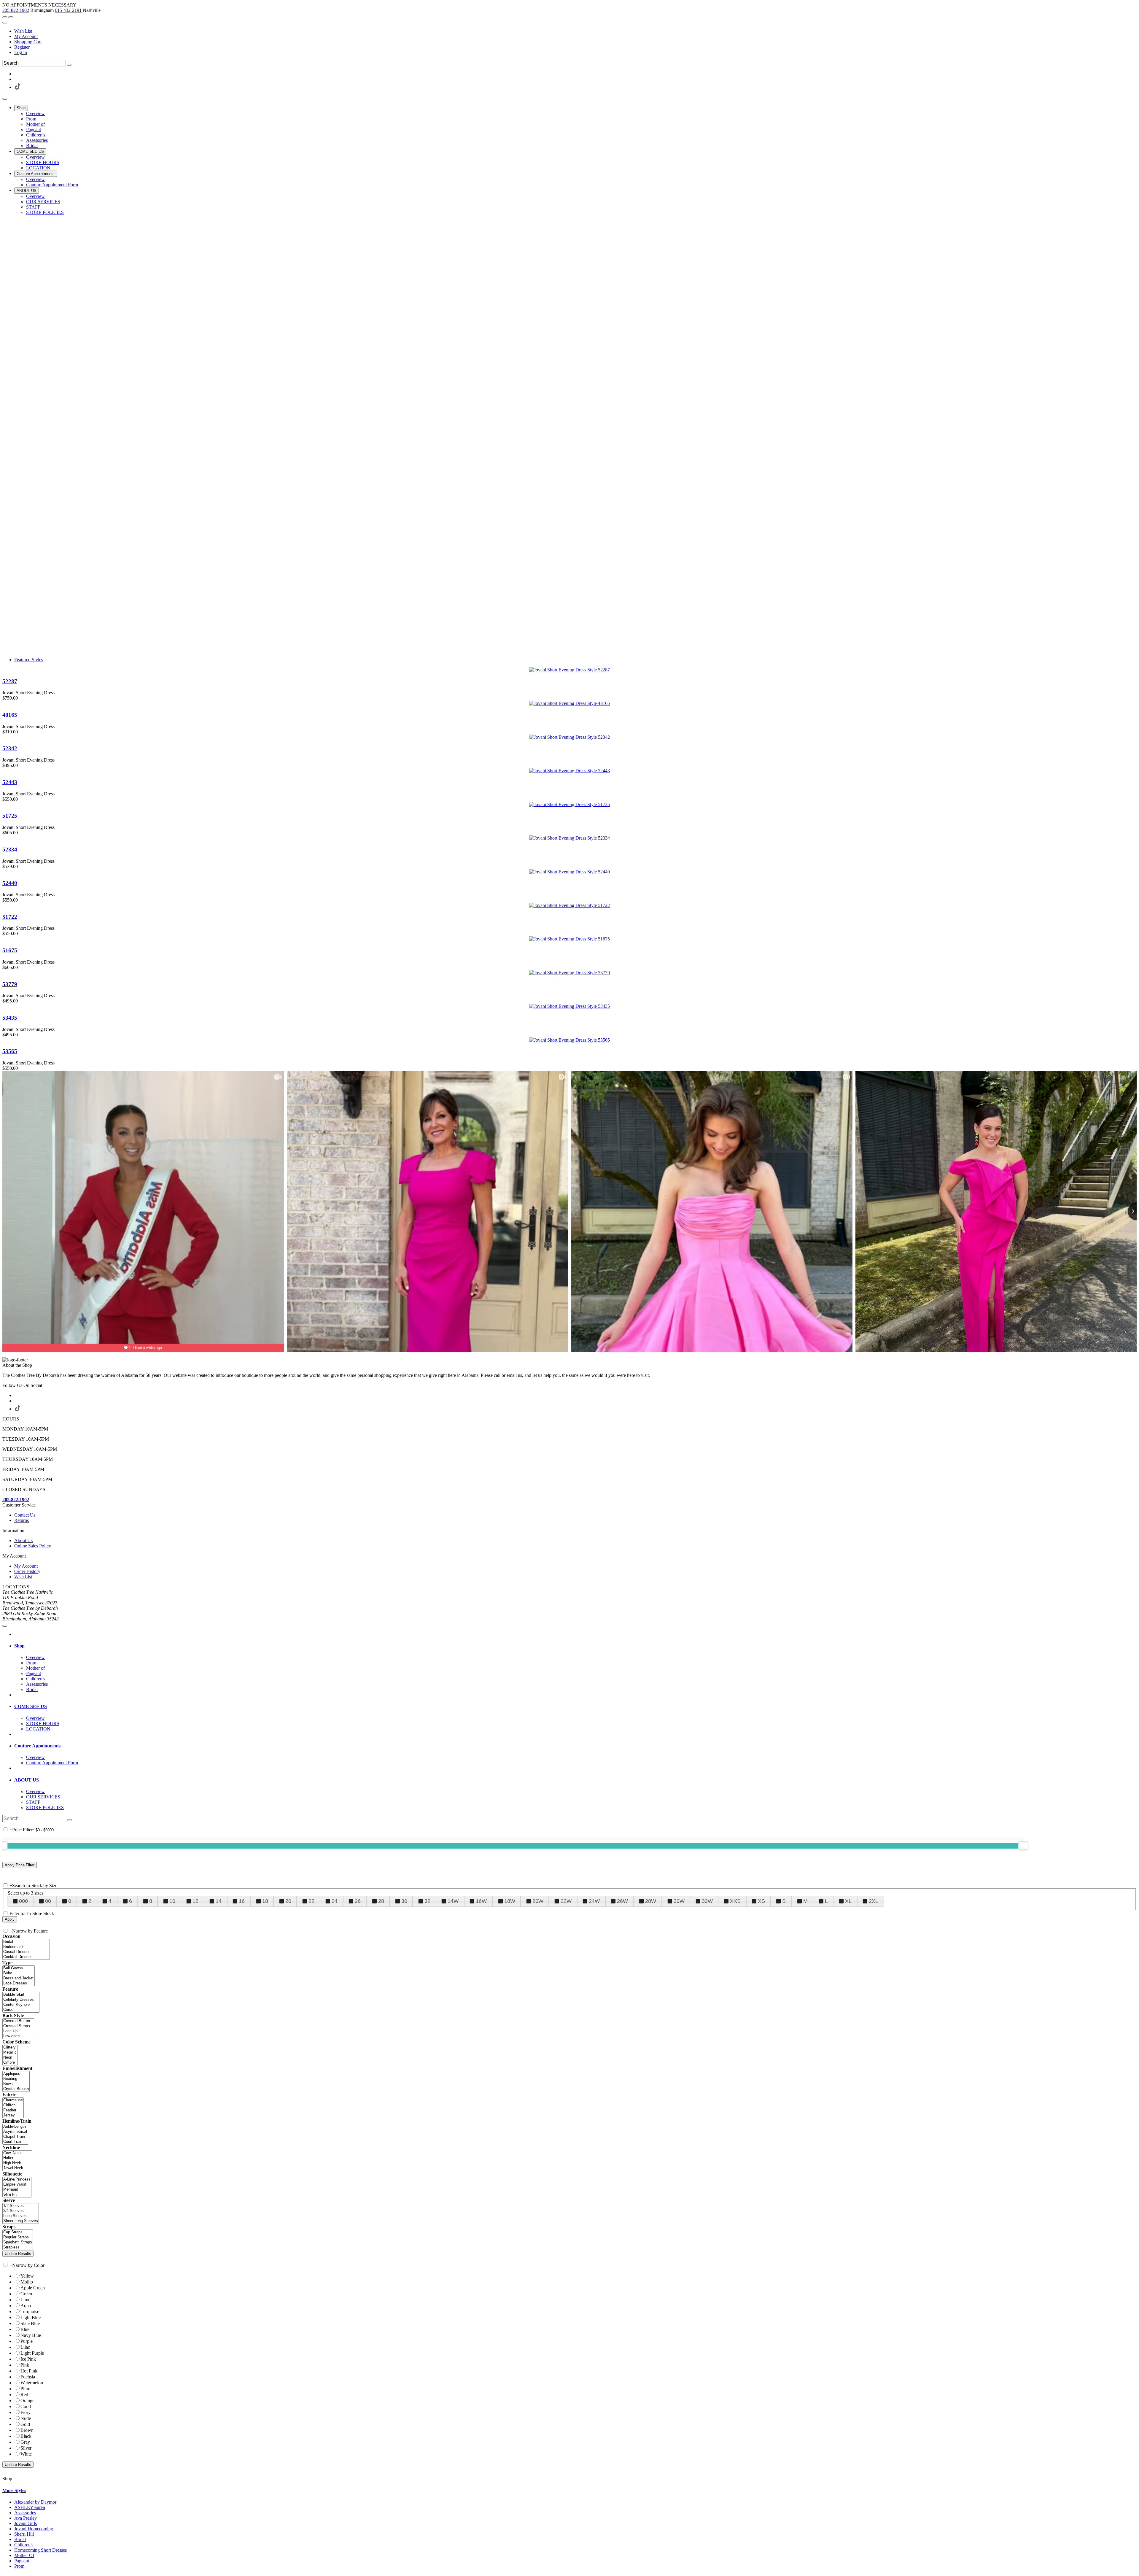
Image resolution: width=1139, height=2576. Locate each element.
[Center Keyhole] (21, 2005)
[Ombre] (10, 2063)
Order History (27, 1571)
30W (679, 1901)
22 (311, 1901)
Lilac (25, 2347)
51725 (10, 816)
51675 (10, 950)
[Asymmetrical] (15, 2132)
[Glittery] (10, 2047)
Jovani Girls (26, 2523)
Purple (27, 2341)
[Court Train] (15, 2142)
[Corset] (21, 2010)
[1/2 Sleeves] (21, 2206)
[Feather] (13, 2110)
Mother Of (24, 2555)
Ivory (26, 2412)
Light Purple (32, 2353)
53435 (10, 1018)
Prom (19, 2566)
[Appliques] (16, 2074)
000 (23, 1901)
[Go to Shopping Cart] (5, 17)
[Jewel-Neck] (17, 2168)
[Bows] (16, 2084)
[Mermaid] (17, 2190)
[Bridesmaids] (26, 1947)
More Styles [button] (14, 2490)
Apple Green (33, 2288)
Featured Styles (29, 660)
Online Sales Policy (33, 1546)
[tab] (575, 1646)
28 (381, 1901)
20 (288, 1901)
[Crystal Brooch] (16, 2089)
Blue (25, 2329)
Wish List (23, 31)
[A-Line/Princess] (17, 2179)
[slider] (1023, 1846)
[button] (21, 108)
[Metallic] (10, 2053)
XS (761, 1901)
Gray (25, 2442)
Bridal (20, 2539)
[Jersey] (13, 2115)
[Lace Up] (18, 2031)
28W (651, 1901)
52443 (10, 782)
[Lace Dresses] (19, 1983)
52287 (10, 681)
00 (48, 1901)
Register (22, 47)
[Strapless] (18, 2247)
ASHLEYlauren (30, 2507)
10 (172, 1901)
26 (358, 1901)
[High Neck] (17, 2163)
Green (26, 2294)
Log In (21, 52)
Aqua (26, 2306)
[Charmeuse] (13, 2100)
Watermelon (32, 2383)
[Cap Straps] (18, 2232)
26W (622, 1901)
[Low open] (18, 2036)
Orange (27, 2401)
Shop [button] (19, 1646)
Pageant (22, 2561)
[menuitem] (575, 31)
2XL (874, 1901)
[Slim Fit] (17, 2195)
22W (566, 1901)
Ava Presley (26, 2518)
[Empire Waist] (17, 2185)
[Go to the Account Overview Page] (5, 23)
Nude (26, 2418)
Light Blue (31, 2317)
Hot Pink (29, 2371)
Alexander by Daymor (35, 2502)
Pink (25, 2365)
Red (24, 2395)
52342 (10, 748)
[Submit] (69, 65)
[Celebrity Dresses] (21, 2000)
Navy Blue (31, 2335)
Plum (25, 2389)
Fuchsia (28, 2377)
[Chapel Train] (15, 2137)
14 (219, 1901)
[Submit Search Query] (70, 1820)
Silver (26, 2448)
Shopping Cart (28, 42)
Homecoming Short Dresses (40, 2550)
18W (510, 1901)
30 (404, 1901)
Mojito (27, 2282)
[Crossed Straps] (18, 2026)
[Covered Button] (18, 2021)
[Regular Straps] (18, 2237)
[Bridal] (26, 1942)
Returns (22, 1520)
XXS (735, 1901)
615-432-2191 (68, 10)
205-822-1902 (16, 10)
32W (707, 1901)
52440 (10, 883)
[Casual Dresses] (26, 1952)
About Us (23, 1540)
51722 (10, 917)
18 (265, 1901)
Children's (24, 2545)
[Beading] (16, 2079)
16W (481, 1901)
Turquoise (30, 2312)
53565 (10, 1051)
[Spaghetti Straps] (18, 2242)
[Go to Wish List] (11, 17)
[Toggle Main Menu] (5, 99)
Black (26, 2436)
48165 (10, 715)
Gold (25, 2424)
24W (594, 1901)
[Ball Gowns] (19, 1968)
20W (538, 1901)
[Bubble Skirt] (21, 1995)
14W (453, 1901)
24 (335, 1901)
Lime (25, 2300)
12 (195, 1901)
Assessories (25, 2513)
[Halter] (17, 2158)
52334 (10, 850)
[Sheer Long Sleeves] (21, 2221)
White (26, 2454)
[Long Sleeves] (21, 2216)
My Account (26, 36)
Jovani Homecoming (34, 2529)
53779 (10, 984)
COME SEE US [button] (31, 1706)
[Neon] (10, 2058)
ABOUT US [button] (27, 1780)
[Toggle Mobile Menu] (5, 1626)
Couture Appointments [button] (37, 1746)
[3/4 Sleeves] (21, 2211)
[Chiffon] (13, 2105)
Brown (27, 2430)
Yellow (27, 2276)
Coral (26, 2406)
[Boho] (19, 1973)
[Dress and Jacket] (19, 1978)
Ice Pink (28, 2359)
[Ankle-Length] (15, 2127)
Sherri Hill (24, 2534)
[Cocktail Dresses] (26, 1957)
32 (427, 1901)
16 (242, 1901)
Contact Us (25, 1515)
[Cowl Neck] (17, 2153)
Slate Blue (30, 2323)
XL (848, 1901)
